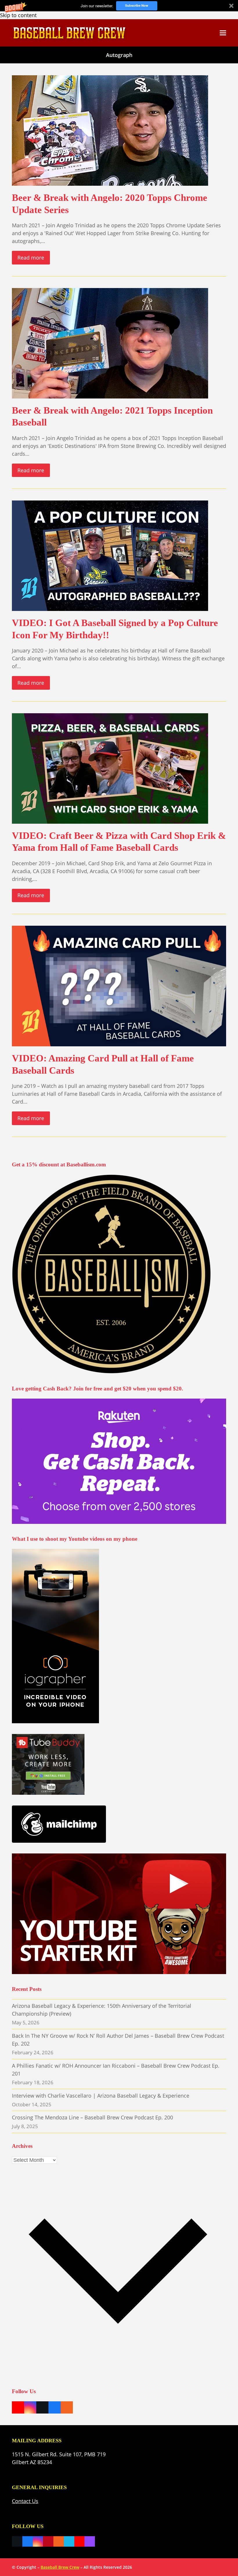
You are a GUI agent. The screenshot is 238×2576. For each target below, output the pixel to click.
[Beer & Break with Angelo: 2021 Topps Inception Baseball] (110, 343)
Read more (31, 258)
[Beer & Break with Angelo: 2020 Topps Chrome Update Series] (110, 130)
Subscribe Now (137, 5)
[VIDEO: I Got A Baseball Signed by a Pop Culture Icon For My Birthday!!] (110, 555)
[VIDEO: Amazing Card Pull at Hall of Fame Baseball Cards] (119, 985)
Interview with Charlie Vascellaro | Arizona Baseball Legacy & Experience (101, 2096)
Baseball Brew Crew (60, 2567)
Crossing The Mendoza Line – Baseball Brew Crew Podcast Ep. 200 (92, 2117)
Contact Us (25, 2501)
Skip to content (18, 15)
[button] (119, 6)
